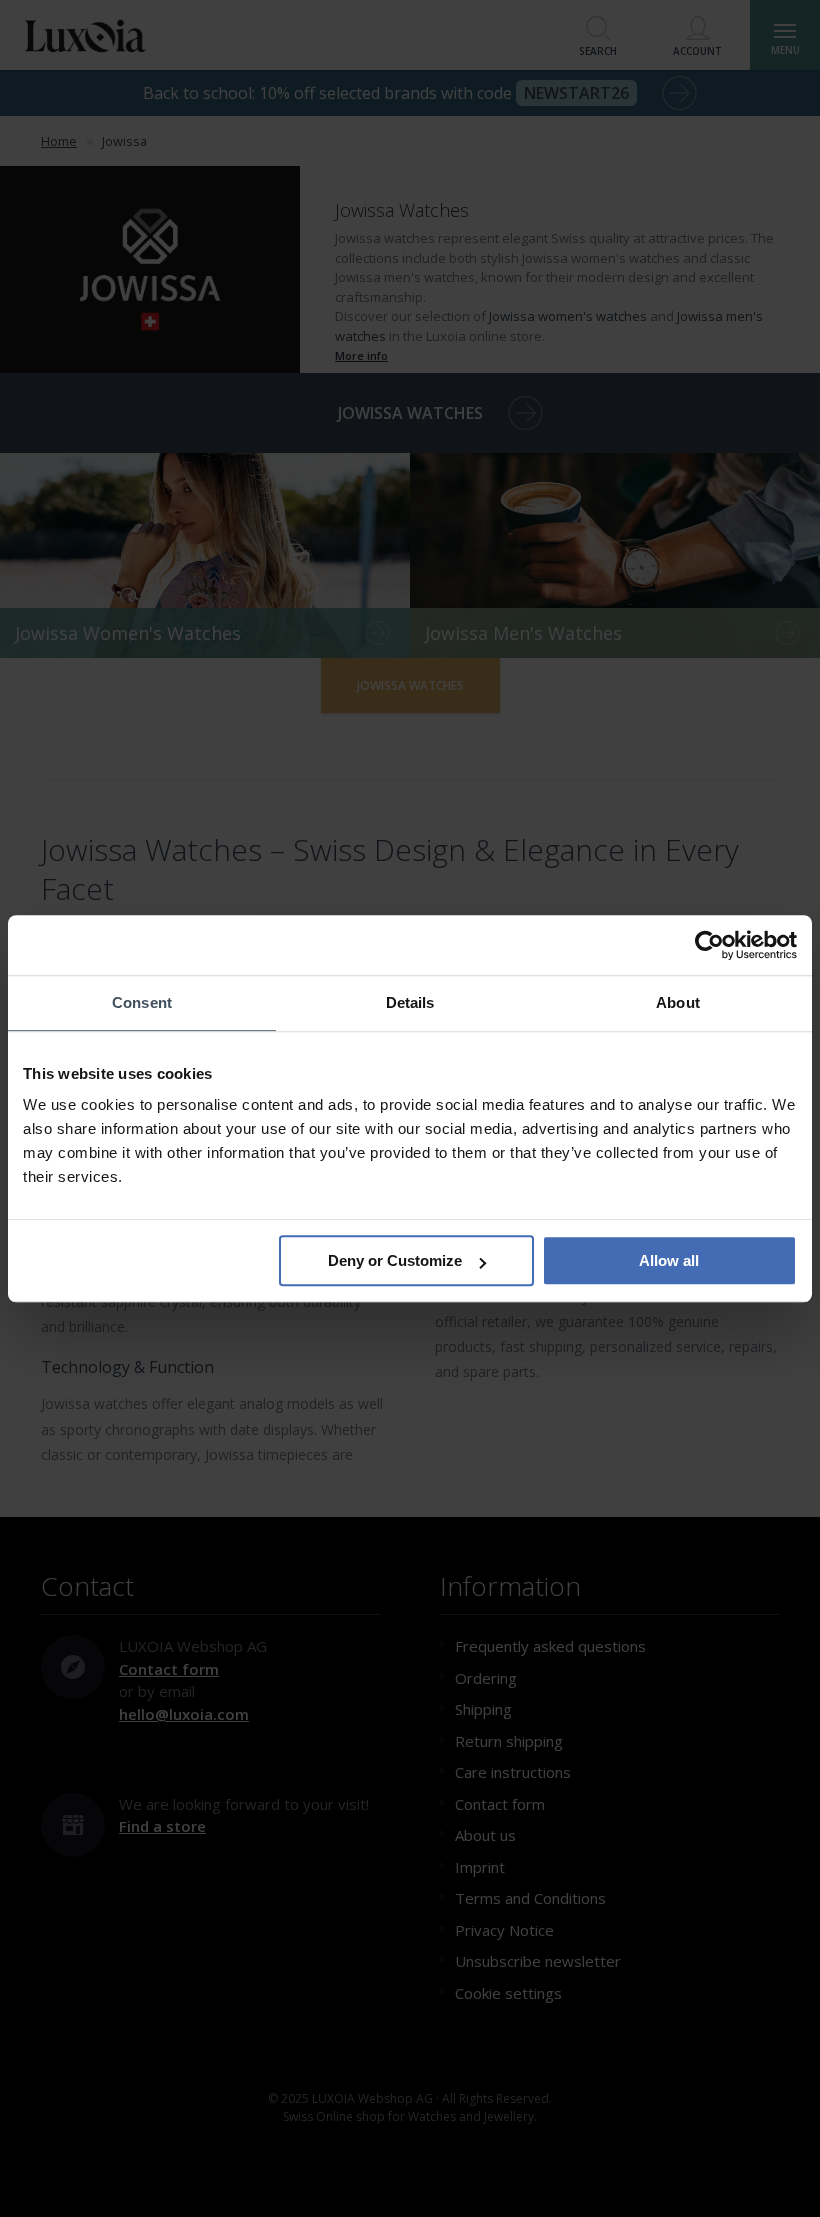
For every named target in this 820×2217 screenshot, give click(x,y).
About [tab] (678, 1002)
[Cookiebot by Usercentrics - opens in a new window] (709, 945)
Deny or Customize (395, 1260)
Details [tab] (410, 1002)
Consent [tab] (142, 1002)
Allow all (669, 1260)
